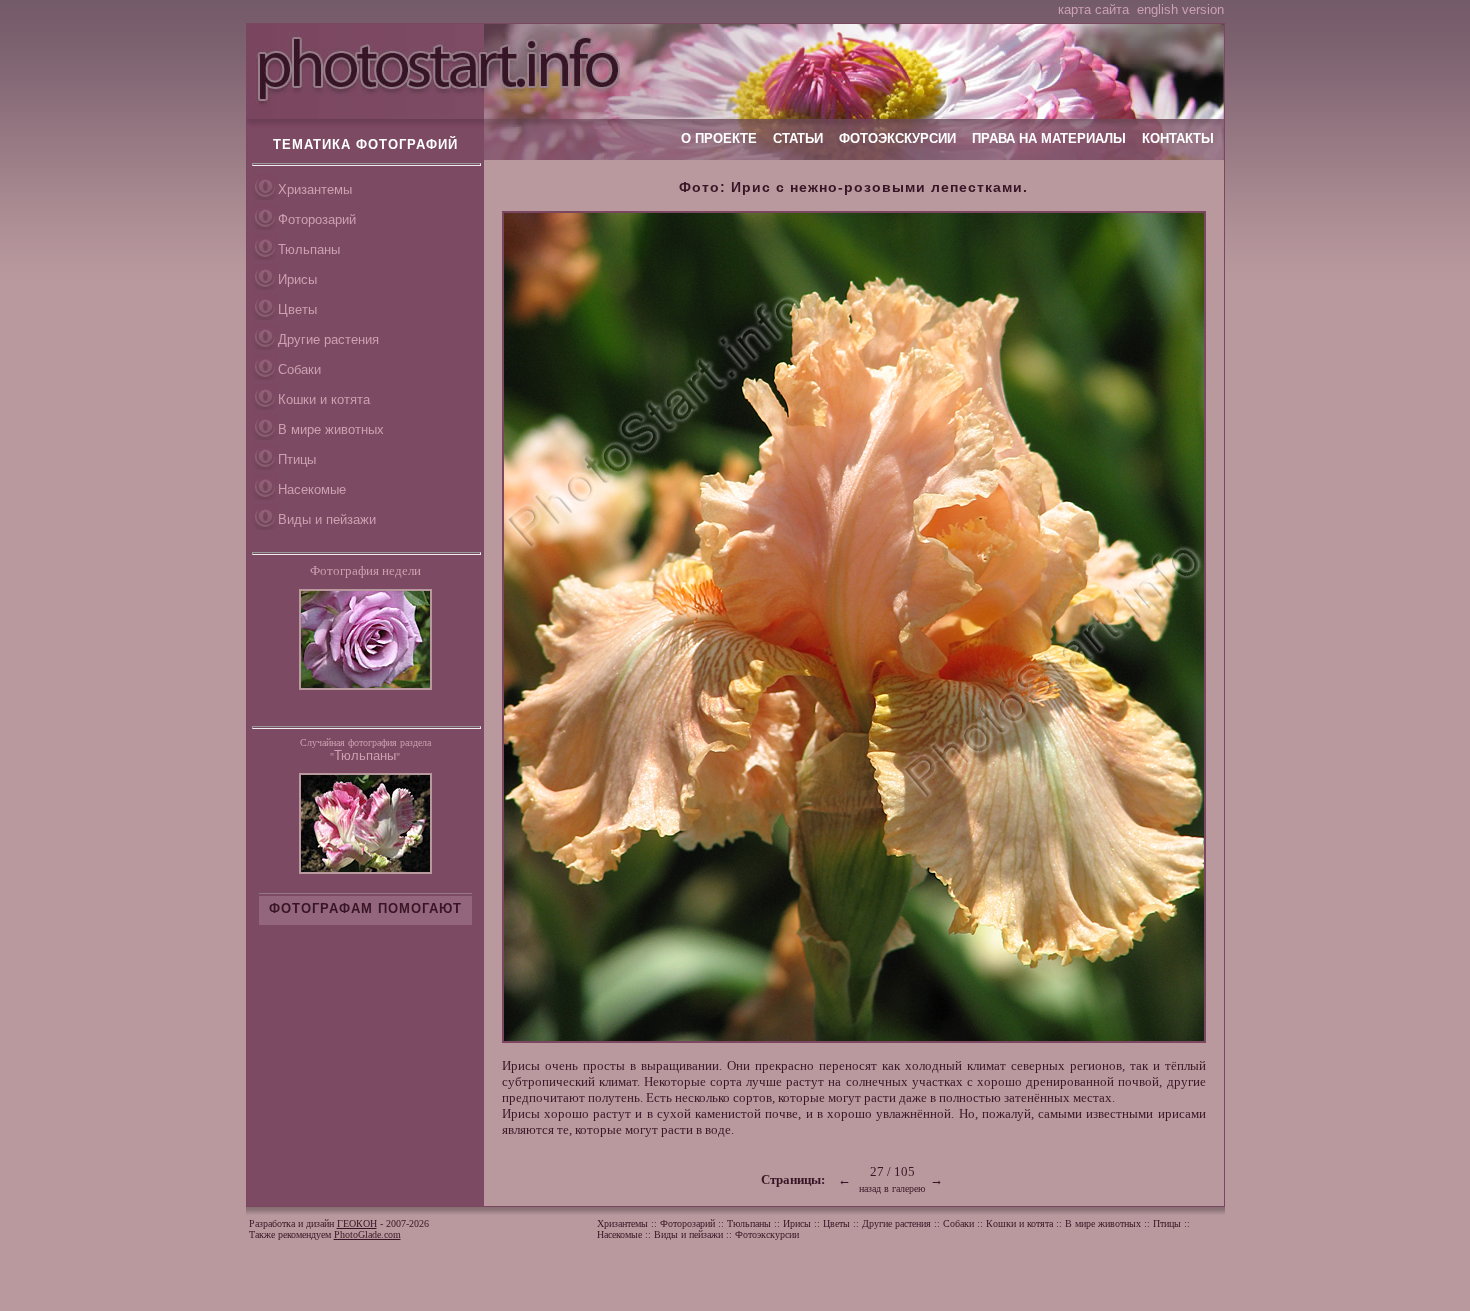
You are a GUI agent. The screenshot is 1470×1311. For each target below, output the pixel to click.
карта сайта (1093, 9)
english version (1180, 9)
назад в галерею (892, 1188)
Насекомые (312, 489)
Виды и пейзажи (327, 519)
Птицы (297, 459)
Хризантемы (315, 189)
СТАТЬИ (798, 138)
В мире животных (331, 429)
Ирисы (297, 279)
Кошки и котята (324, 399)
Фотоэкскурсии (767, 1234)
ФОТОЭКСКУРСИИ (897, 138)
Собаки (299, 369)
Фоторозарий (317, 219)
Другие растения (328, 339)
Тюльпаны (309, 249)
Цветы (297, 309)
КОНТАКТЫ (1178, 138)
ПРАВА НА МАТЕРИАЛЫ (1049, 138)
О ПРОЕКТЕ (719, 138)
